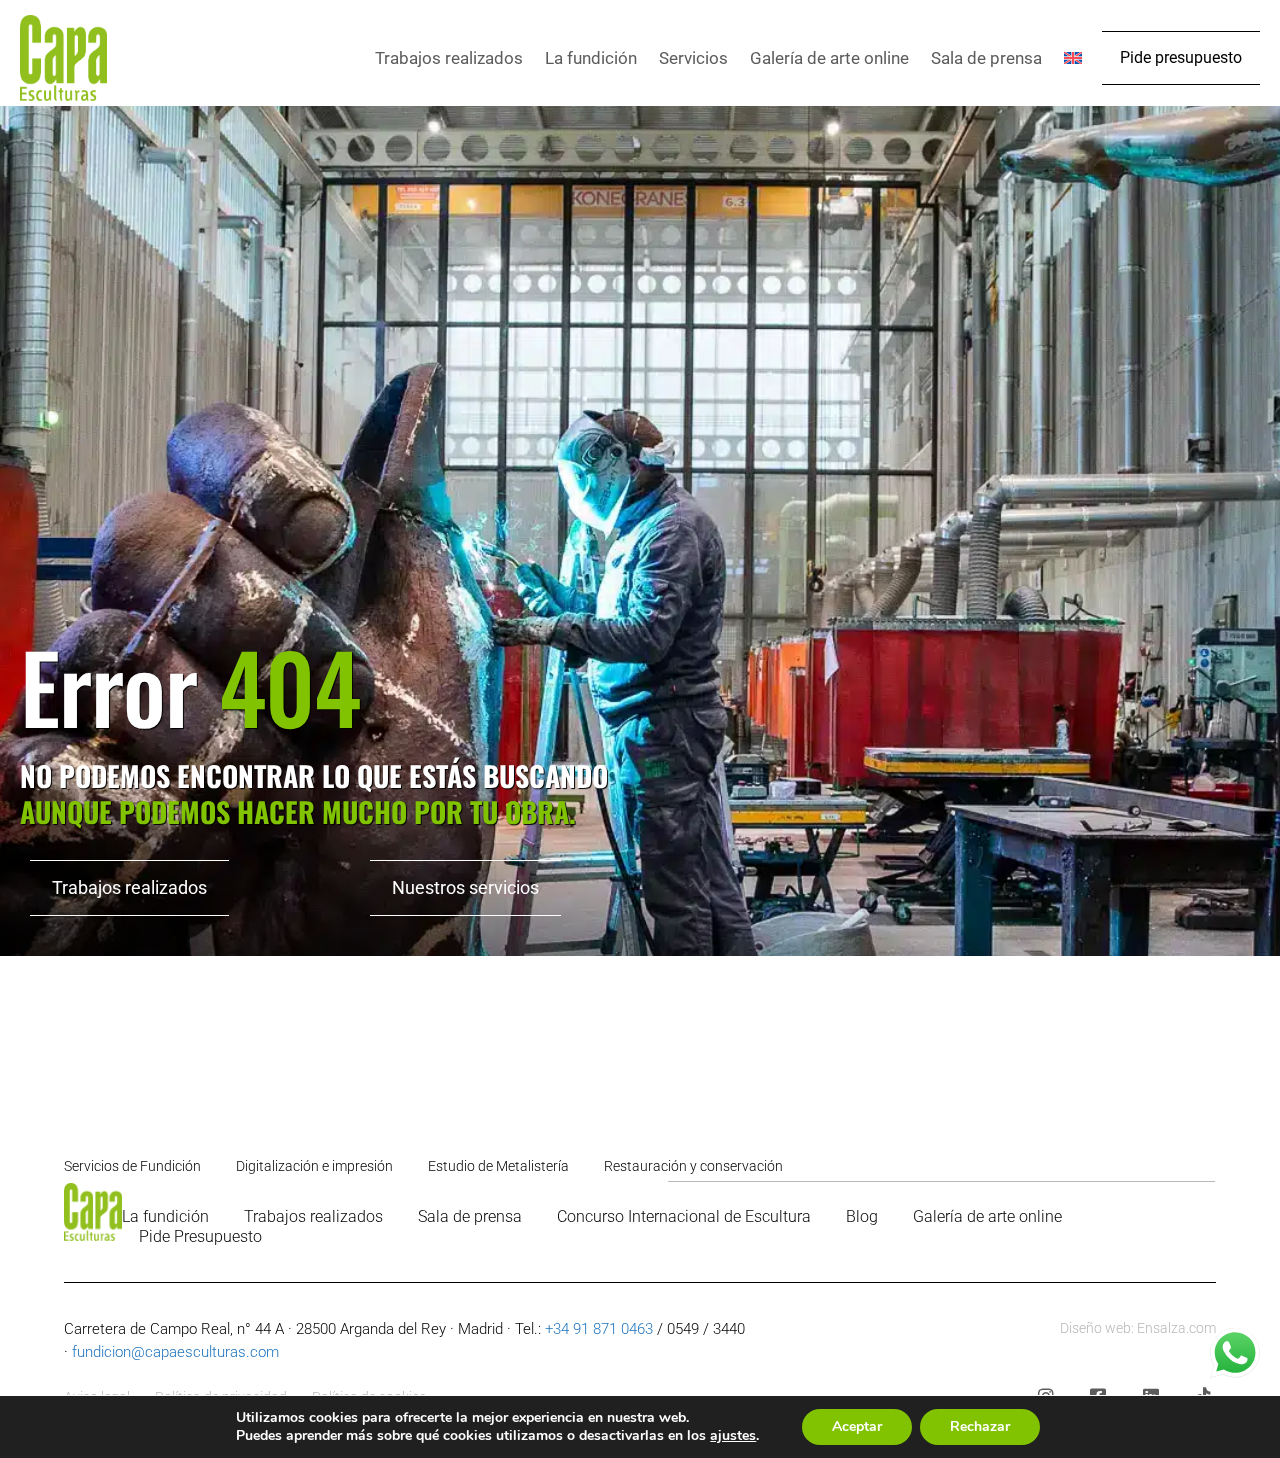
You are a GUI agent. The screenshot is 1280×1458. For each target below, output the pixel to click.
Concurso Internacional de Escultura (684, 1216)
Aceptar (857, 1426)
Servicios (693, 58)
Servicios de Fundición (132, 1166)
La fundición (591, 58)
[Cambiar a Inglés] (1073, 58)
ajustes (733, 1436)
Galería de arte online (829, 58)
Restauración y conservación (693, 1166)
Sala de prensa (986, 58)
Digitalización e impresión (314, 1166)
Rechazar (980, 1426)
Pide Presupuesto (200, 1236)
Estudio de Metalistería (498, 1166)
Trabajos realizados (449, 58)
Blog (862, 1216)
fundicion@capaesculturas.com (175, 1352)
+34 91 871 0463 (599, 1329)
